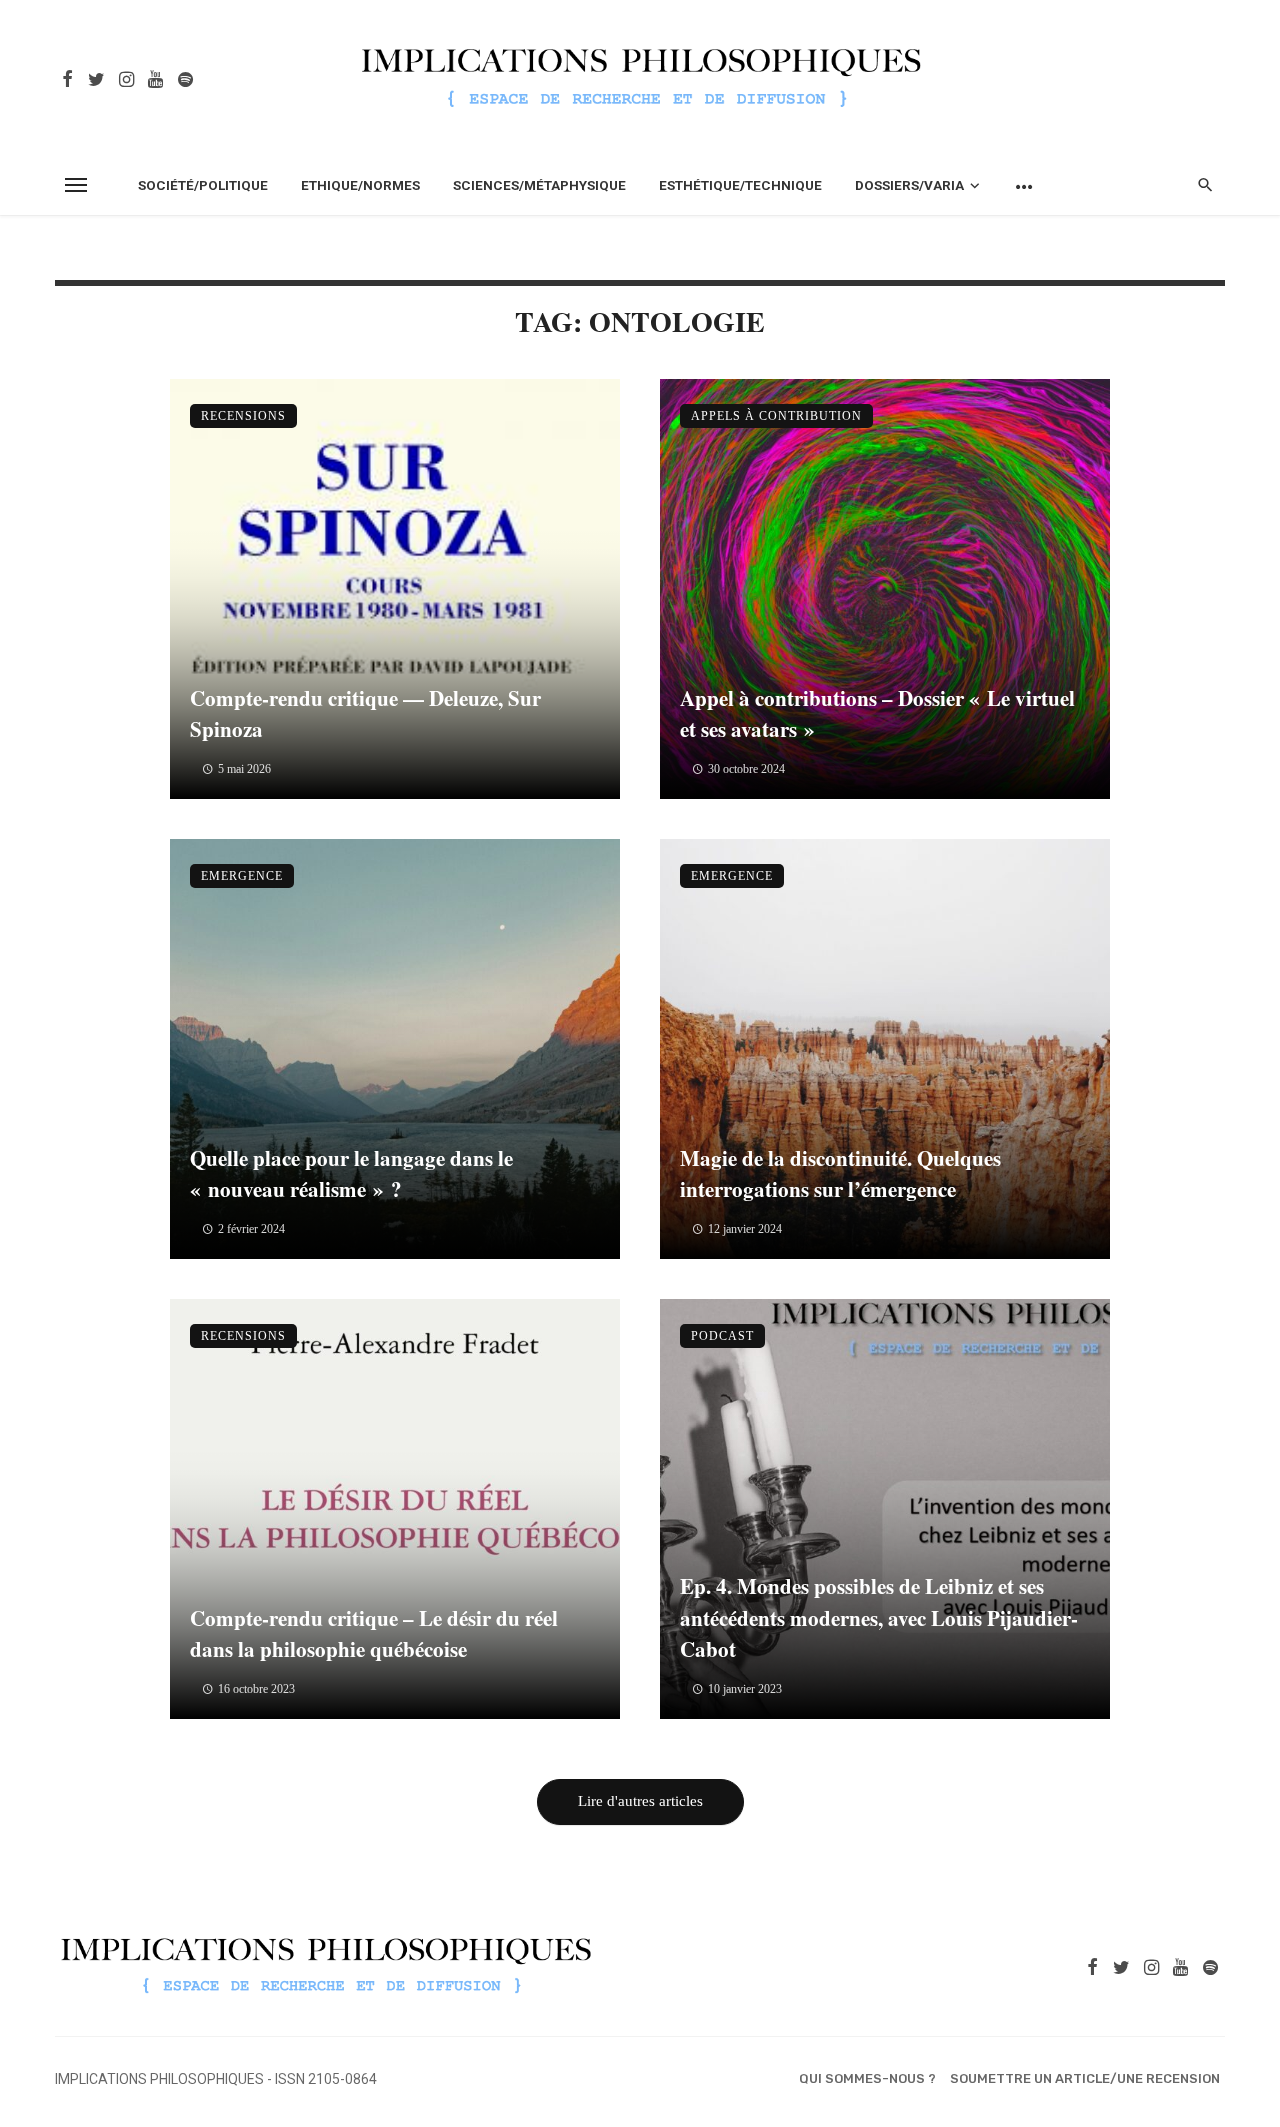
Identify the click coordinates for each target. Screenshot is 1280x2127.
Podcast (722, 1336)
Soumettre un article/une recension (1085, 2078)
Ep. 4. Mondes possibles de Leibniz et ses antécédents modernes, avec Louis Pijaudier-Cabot (879, 1617)
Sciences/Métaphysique (539, 185)
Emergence (242, 876)
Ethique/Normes (360, 185)
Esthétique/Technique (740, 185)
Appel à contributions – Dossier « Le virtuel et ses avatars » (877, 714)
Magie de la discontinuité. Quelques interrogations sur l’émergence (840, 1174)
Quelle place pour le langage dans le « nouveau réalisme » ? (351, 1174)
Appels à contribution (776, 416)
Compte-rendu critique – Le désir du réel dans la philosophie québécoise (374, 1634)
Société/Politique (203, 185)
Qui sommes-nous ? (867, 2078)
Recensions (243, 416)
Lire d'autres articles (640, 1801)
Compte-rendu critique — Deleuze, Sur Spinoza (365, 714)
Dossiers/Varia (909, 185)
